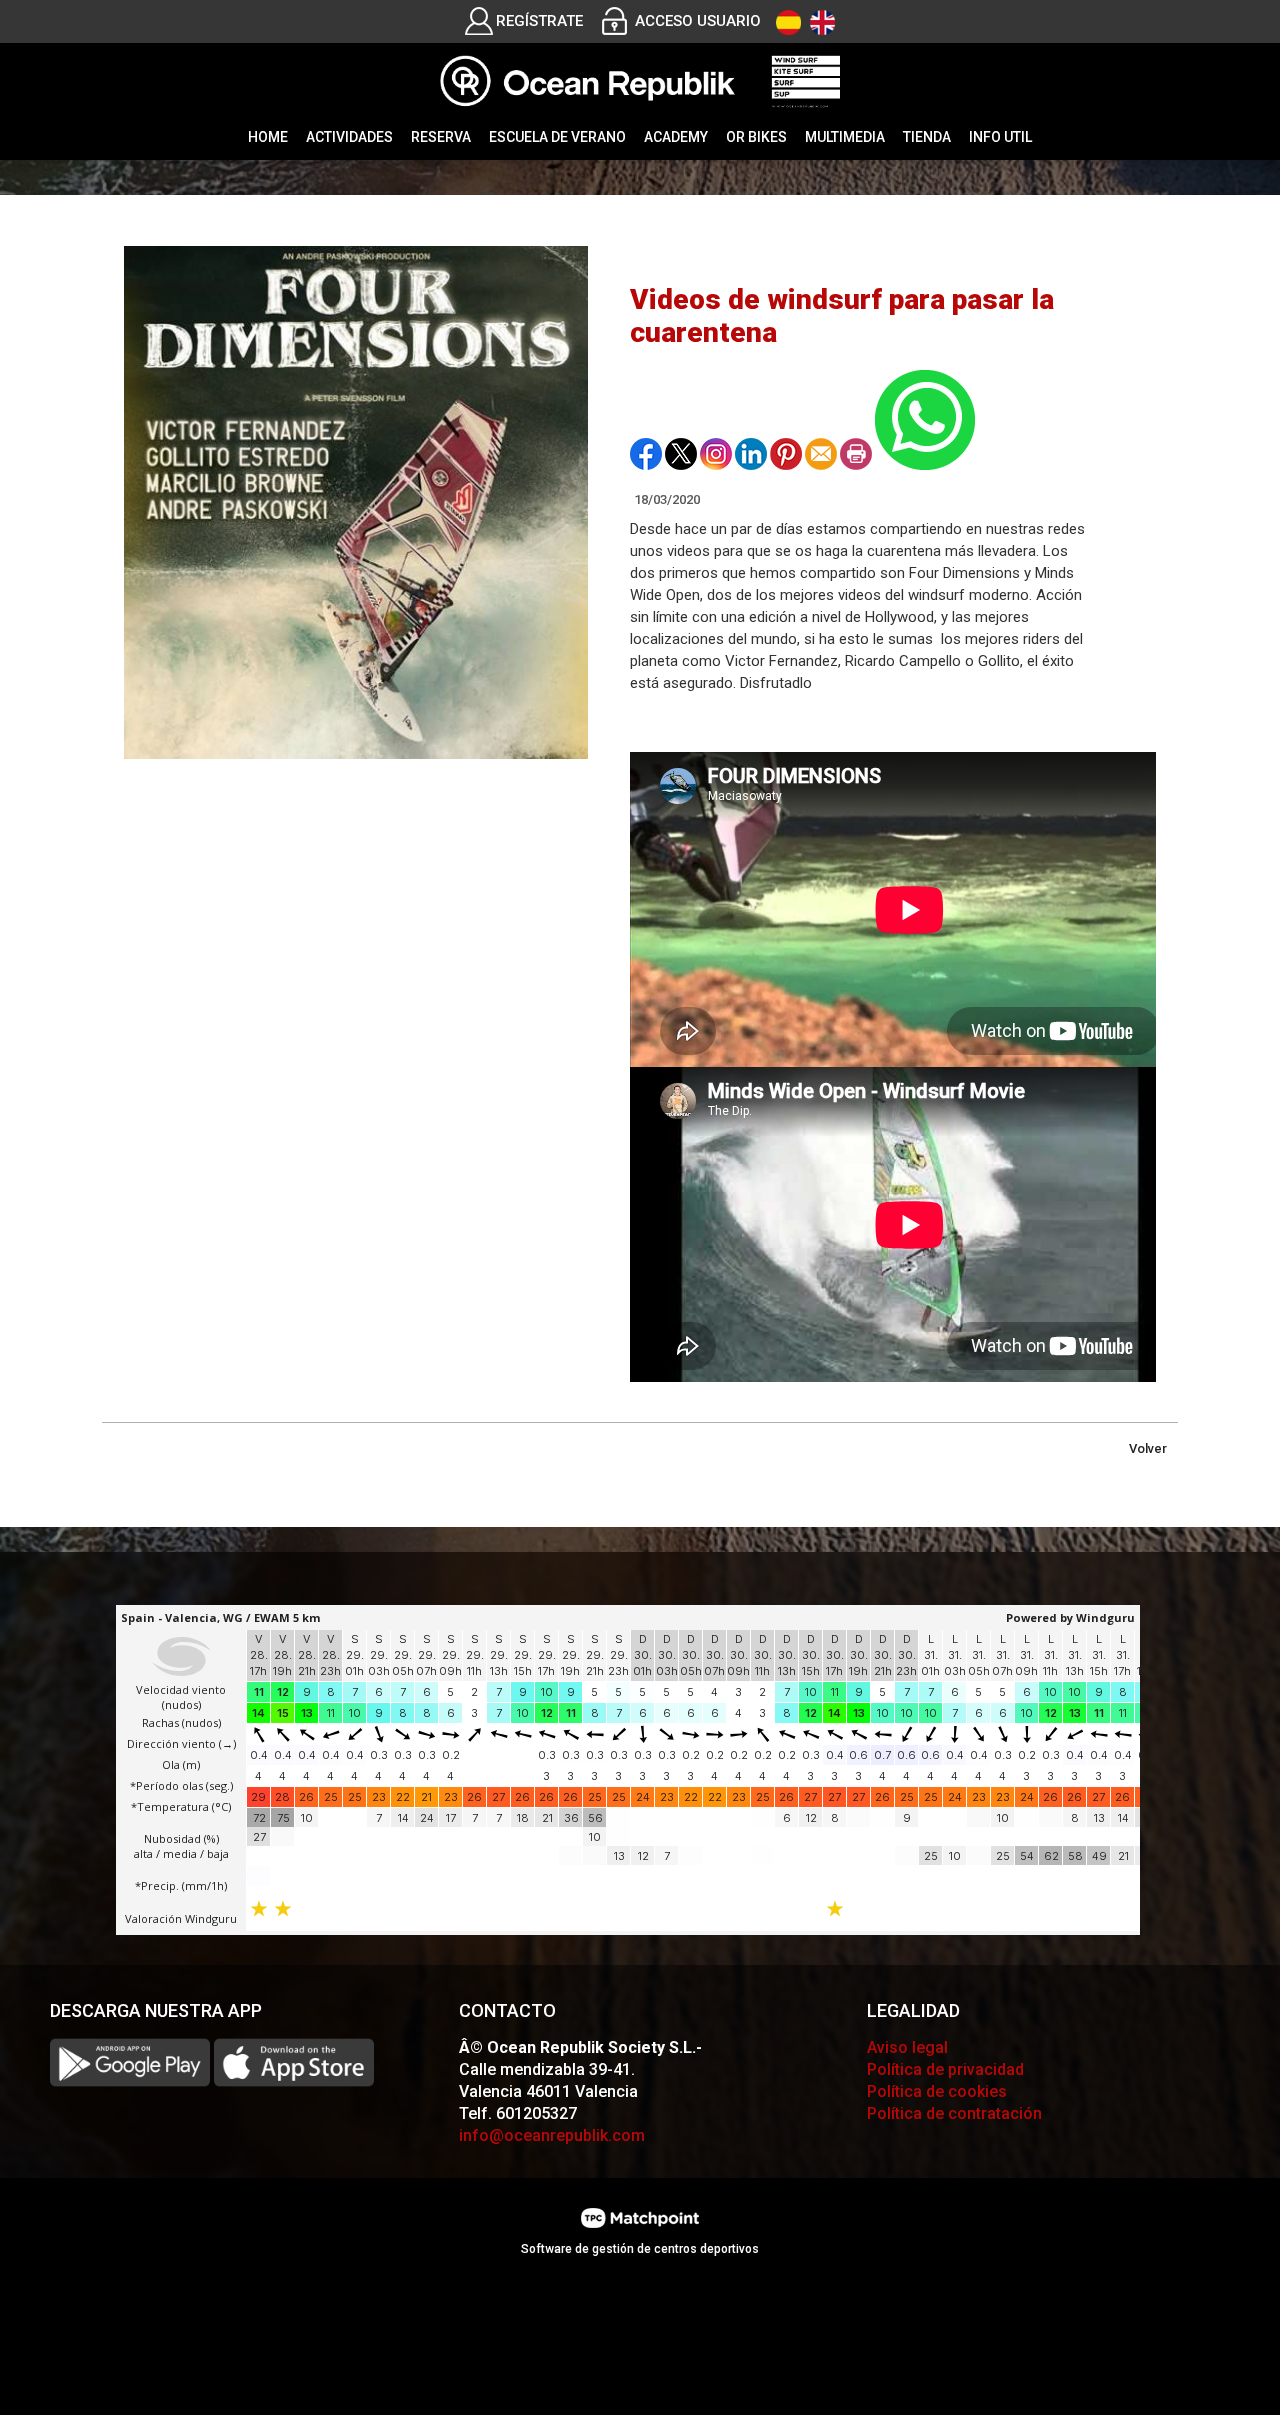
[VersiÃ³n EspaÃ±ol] (788, 22)
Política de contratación (954, 2113)
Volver (1148, 1448)
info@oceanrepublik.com (552, 2135)
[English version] (822, 22)
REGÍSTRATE (539, 21)
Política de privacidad (945, 2069)
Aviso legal (907, 2047)
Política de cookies (937, 2091)
